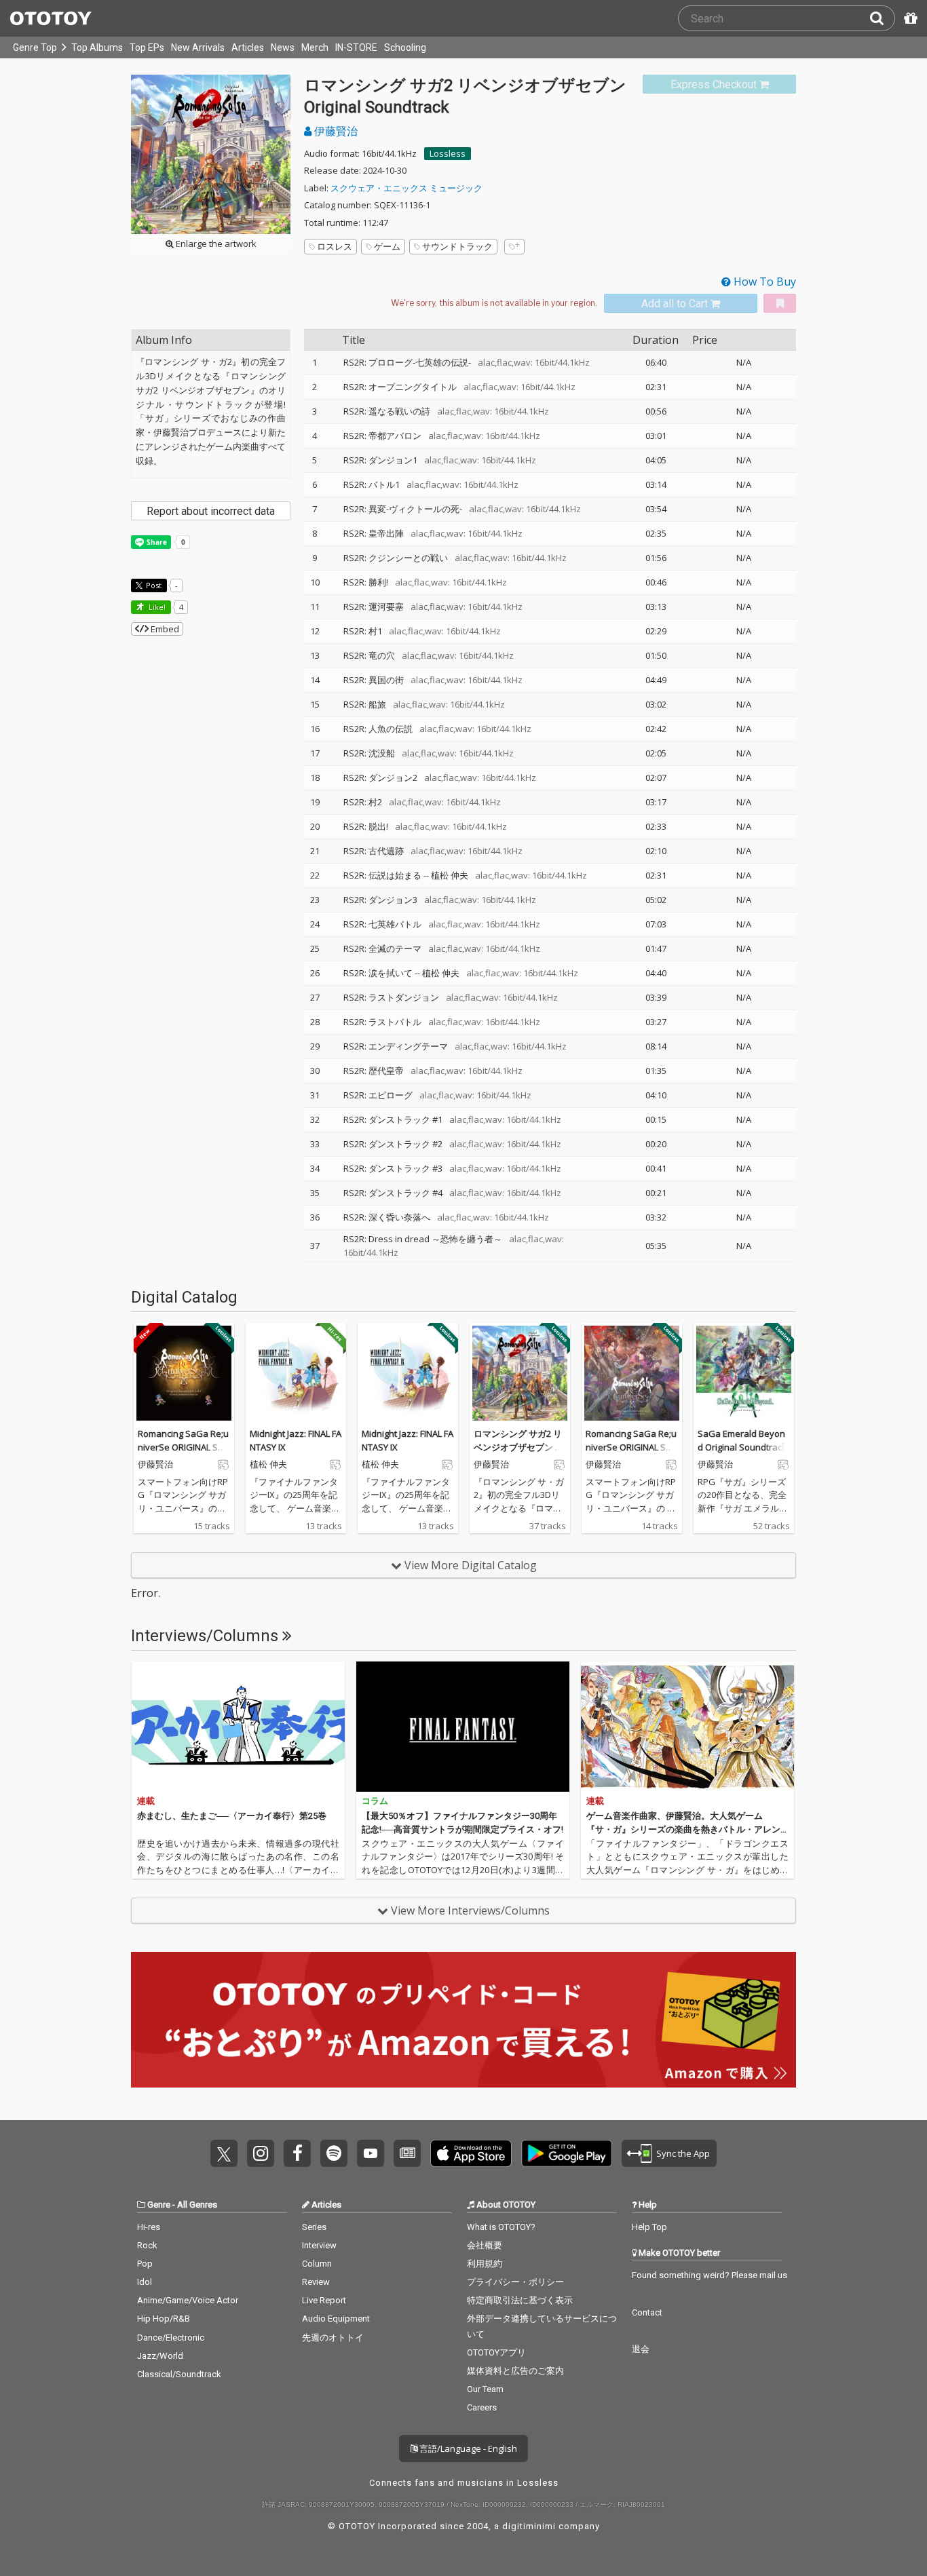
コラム (375, 1801)
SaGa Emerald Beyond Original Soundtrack (742, 1440)
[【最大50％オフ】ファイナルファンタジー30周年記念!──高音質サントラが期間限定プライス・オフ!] (463, 1727)
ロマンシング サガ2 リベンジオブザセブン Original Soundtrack (519, 1447)
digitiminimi (529, 2526)
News (283, 47)
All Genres (197, 2205)
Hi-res (149, 2227)
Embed (164, 629)
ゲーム (387, 246)
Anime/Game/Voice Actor (188, 2300)
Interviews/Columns (207, 1636)
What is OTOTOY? (501, 2227)
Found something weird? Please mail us (710, 2275)
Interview (319, 2245)
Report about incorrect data (211, 511)
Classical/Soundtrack (179, 2374)
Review (316, 2282)
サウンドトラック (457, 246)
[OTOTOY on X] (224, 2153)
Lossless (448, 153)
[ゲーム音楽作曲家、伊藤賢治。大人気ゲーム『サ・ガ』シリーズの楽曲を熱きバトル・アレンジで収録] (687, 1727)
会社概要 (485, 2245)
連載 (146, 1801)
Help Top (649, 2227)
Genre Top (35, 47)
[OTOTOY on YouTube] (371, 2153)
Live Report (324, 2300)
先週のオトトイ (333, 2338)
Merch (315, 47)
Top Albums (97, 47)
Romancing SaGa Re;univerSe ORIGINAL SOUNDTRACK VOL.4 (183, 1447)
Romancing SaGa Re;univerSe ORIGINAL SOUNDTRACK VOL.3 (631, 1447)
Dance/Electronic (171, 2338)
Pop (145, 2264)
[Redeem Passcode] (909, 18)
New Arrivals (198, 47)
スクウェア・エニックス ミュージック (406, 188)
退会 (641, 2349)
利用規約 (485, 2264)
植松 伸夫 (450, 875)
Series (314, 2227)
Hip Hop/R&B (164, 2319)
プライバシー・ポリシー (515, 2282)
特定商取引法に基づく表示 (520, 2300)
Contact (647, 2312)
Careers (482, 2407)
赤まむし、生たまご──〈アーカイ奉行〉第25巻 (232, 1816)
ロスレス (335, 246)
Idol (145, 2282)
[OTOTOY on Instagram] (261, 2153)
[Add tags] (514, 247)
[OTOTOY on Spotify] (334, 2153)
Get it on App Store (471, 2153)
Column (317, 2264)
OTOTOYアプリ (496, 2352)
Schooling (405, 47)
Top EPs (147, 47)
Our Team (485, 2389)
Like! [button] (156, 607)
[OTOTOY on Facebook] (297, 2153)
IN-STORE (356, 47)
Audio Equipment (336, 2319)
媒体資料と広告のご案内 (515, 2371)
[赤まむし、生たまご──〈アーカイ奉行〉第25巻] (238, 1727)
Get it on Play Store (567, 2153)
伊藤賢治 (335, 131)
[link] (719, 84)
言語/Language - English (467, 2448)
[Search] (882, 18)
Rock (147, 2245)
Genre (159, 2205)
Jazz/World (160, 2356)
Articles (248, 47)
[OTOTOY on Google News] (407, 2153)
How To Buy (763, 282)
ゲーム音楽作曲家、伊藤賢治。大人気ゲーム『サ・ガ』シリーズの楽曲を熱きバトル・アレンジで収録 (683, 1829)
